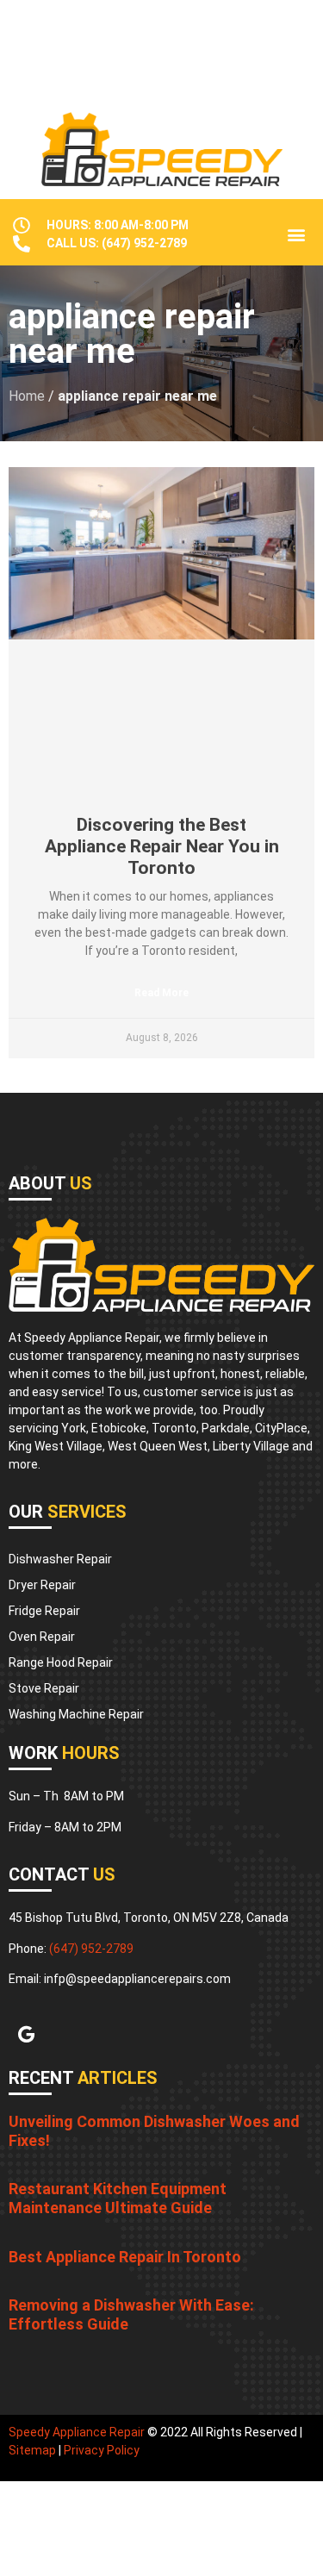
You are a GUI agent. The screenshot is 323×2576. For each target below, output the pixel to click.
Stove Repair (44, 1688)
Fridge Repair (44, 1611)
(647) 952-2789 (91, 1949)
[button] (296, 235)
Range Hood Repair (61, 1662)
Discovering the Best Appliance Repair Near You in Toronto (162, 846)
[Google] (26, 2035)
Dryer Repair (42, 1585)
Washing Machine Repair (76, 1714)
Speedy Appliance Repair (77, 2432)
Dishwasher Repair (60, 1559)
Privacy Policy (102, 2450)
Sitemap (32, 2450)
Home (27, 396)
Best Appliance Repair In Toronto (125, 2257)
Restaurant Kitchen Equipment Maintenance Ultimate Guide (118, 2198)
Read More (161, 993)
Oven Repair (42, 1637)
